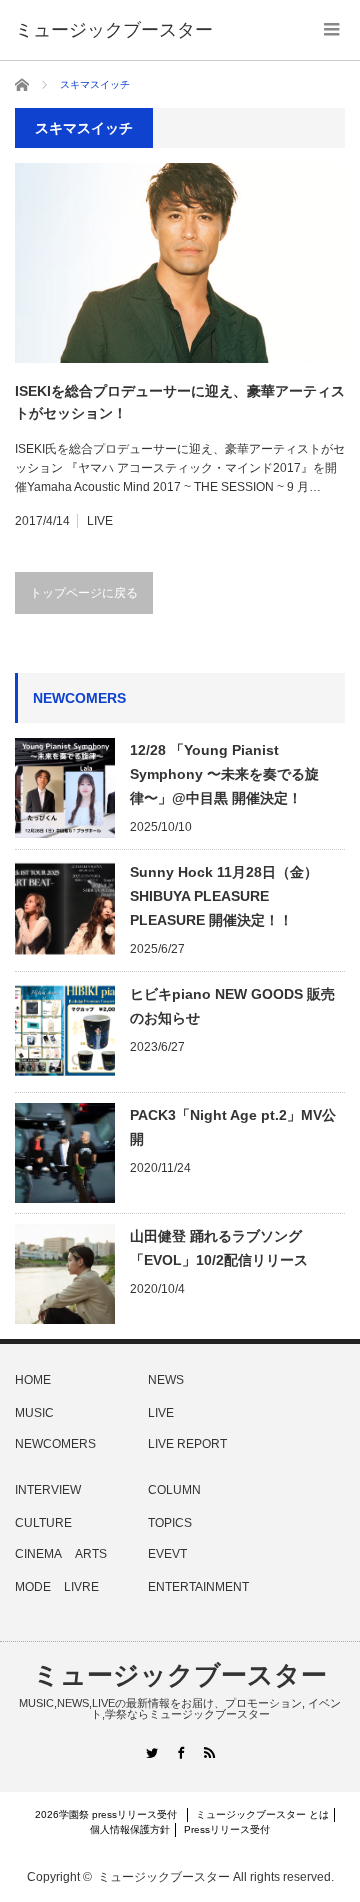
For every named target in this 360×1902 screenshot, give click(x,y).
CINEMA (38, 1554)
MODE (33, 1587)
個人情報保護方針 (130, 1829)
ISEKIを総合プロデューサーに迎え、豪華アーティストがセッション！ (180, 402)
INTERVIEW (48, 1490)
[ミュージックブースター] (114, 30)
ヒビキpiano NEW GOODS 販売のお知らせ (232, 1006)
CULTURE (43, 1523)
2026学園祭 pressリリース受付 (111, 1814)
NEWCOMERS (55, 1444)
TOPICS (170, 1523)
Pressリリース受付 (227, 1829)
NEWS (166, 1380)
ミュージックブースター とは (262, 1814)
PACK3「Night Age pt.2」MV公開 (233, 1127)
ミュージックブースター (180, 1675)
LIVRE (81, 1587)
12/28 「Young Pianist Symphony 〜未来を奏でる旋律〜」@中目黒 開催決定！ (224, 774)
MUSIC (34, 1413)
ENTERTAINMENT (198, 1587)
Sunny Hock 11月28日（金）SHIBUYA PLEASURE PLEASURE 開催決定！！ (224, 896)
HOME (33, 1380)
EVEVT (167, 1554)
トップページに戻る (84, 593)
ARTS (91, 1554)
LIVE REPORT (187, 1444)
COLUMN (174, 1490)
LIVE (100, 521)
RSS (209, 1752)
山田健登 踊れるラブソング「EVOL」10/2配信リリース (219, 1248)
